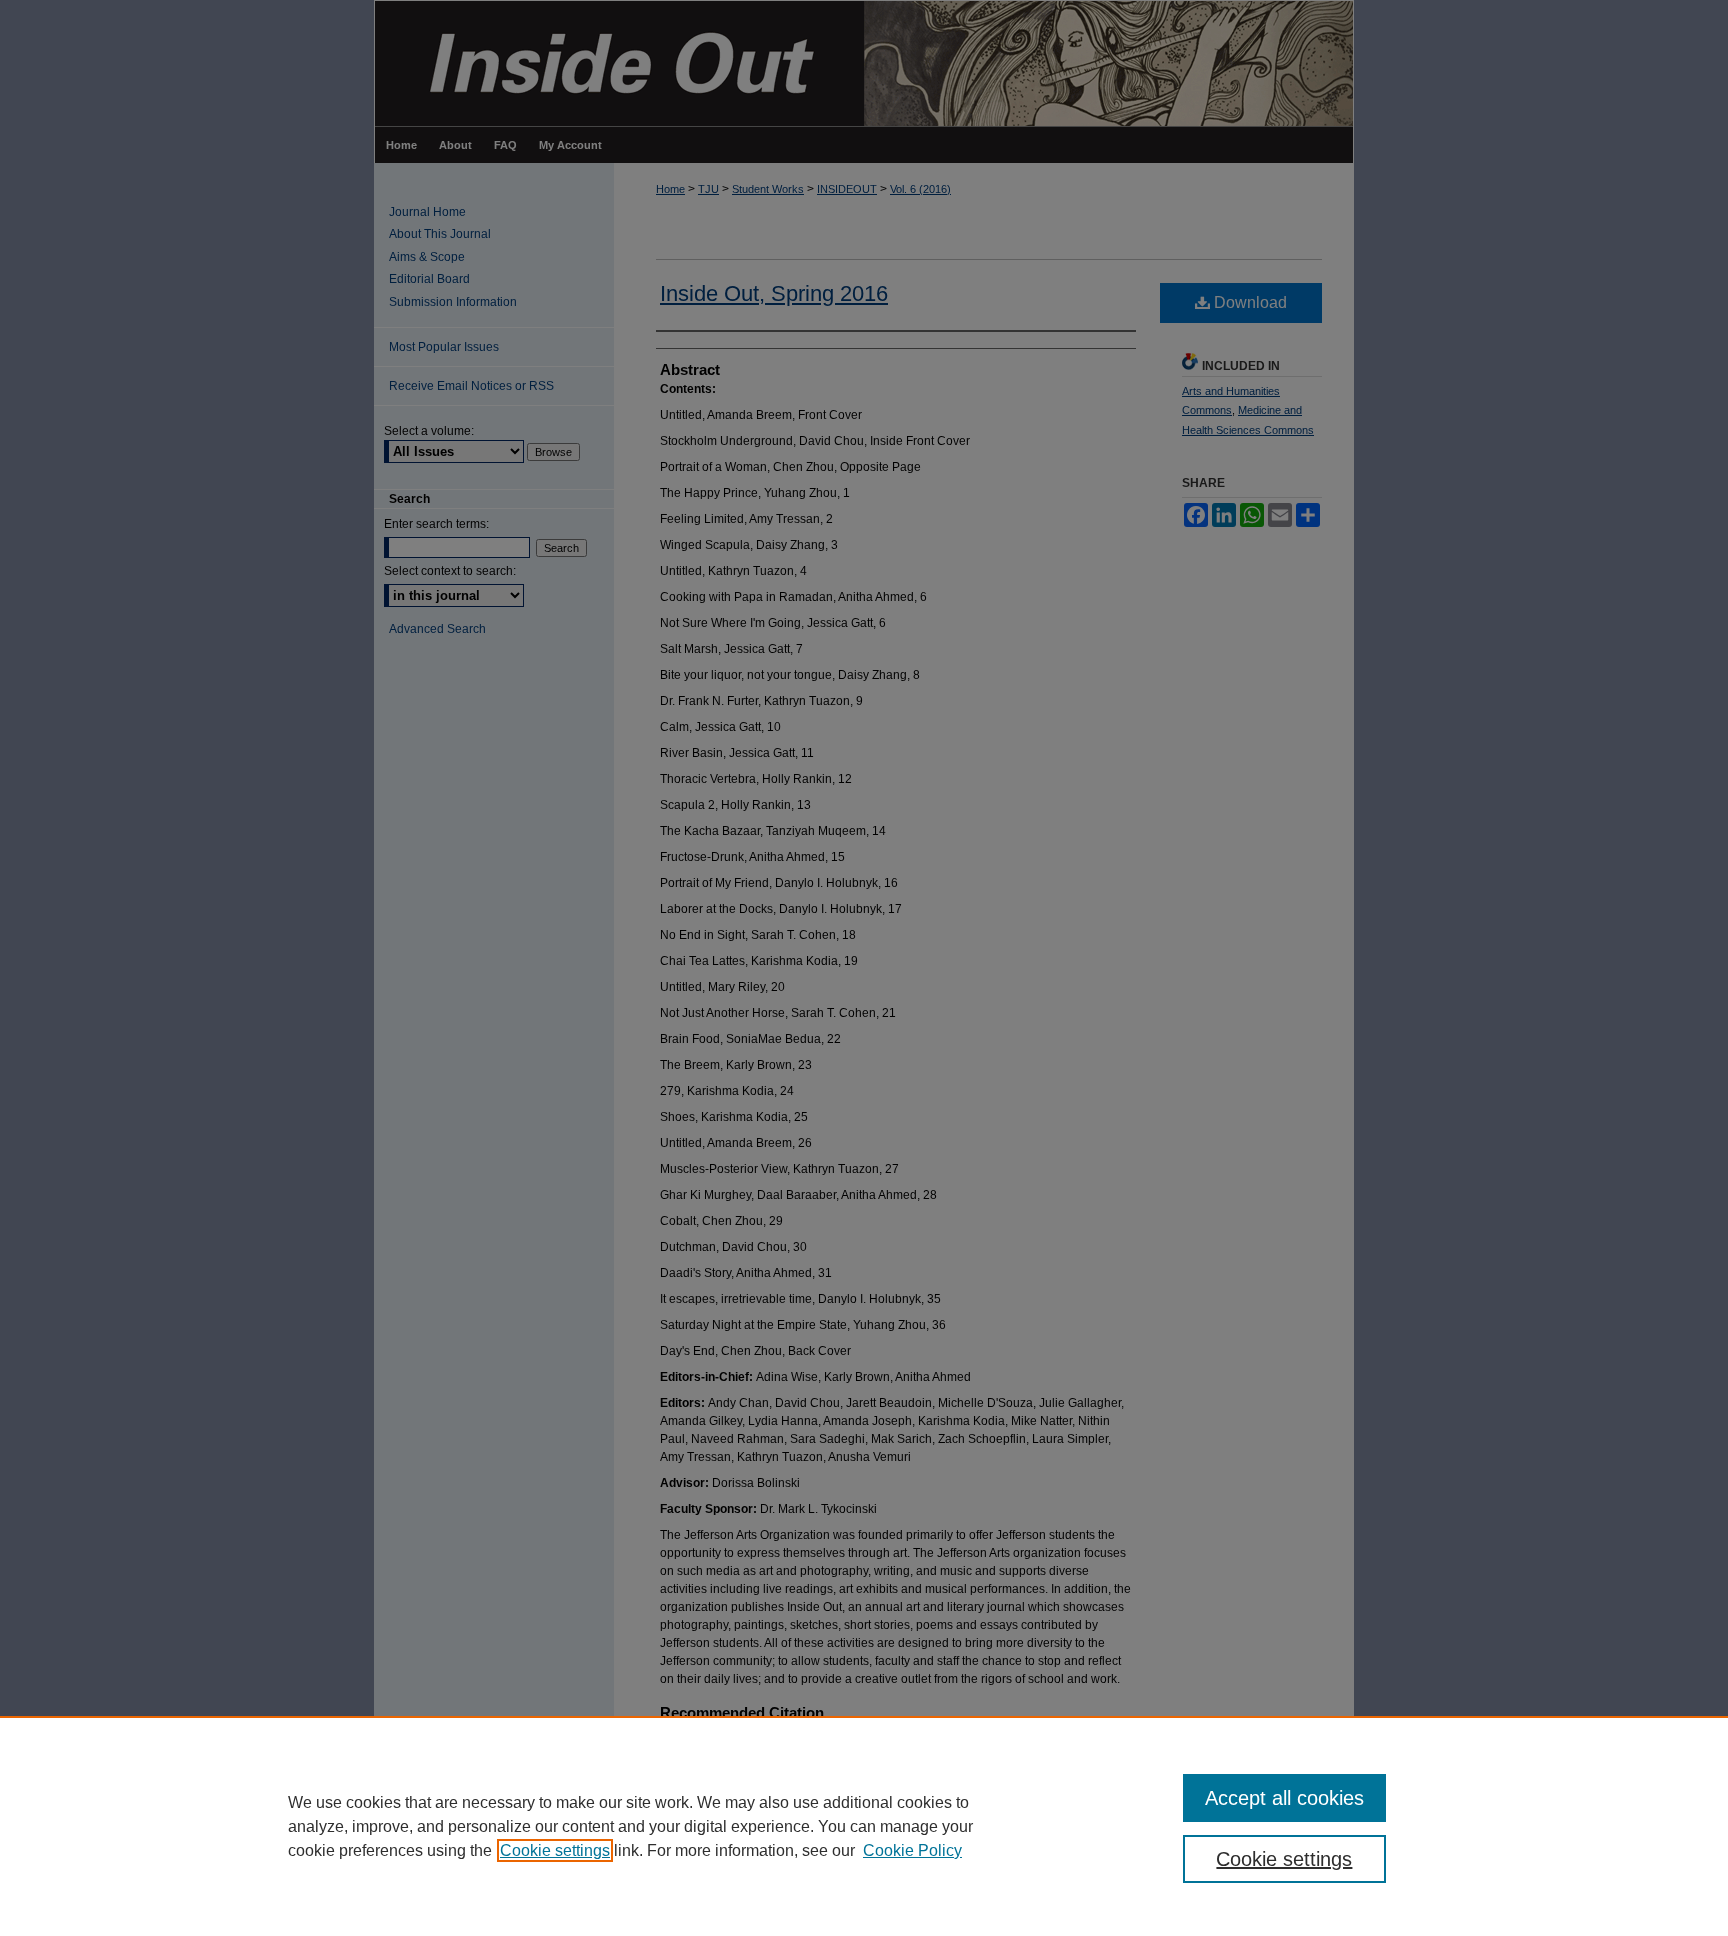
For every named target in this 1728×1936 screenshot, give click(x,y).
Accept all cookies (1284, 1798)
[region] (864, 1826)
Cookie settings (555, 1850)
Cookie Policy (912, 1850)
